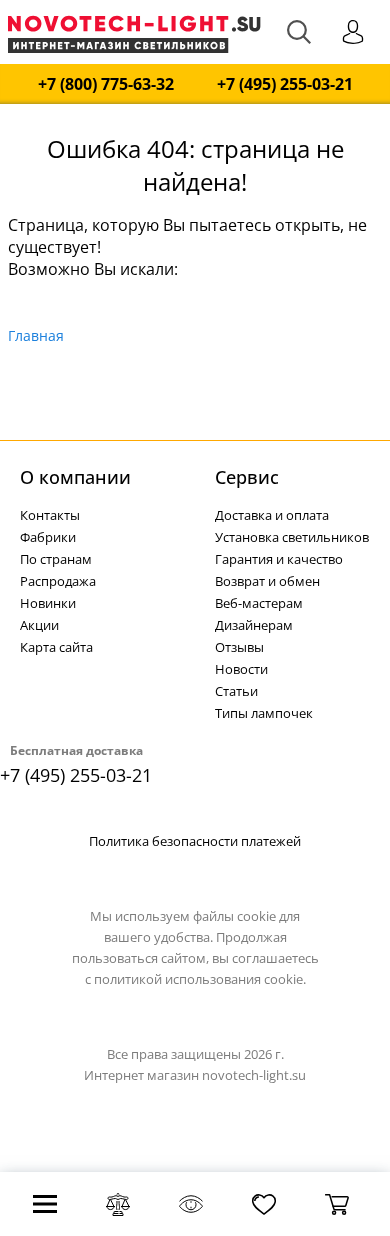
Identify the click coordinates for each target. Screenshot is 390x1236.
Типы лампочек (264, 713)
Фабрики (48, 537)
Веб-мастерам (259, 603)
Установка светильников (292, 537)
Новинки (48, 603)
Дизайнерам (254, 625)
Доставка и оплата (272, 515)
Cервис (247, 477)
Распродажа (58, 581)
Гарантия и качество (279, 559)
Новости (241, 669)
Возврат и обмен (267, 581)
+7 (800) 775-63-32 (106, 84)
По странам (56, 559)
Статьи (236, 691)
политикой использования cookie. (200, 979)
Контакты (50, 515)
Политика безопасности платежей (195, 841)
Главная (36, 335)
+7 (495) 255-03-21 (285, 84)
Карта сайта (56, 647)
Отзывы (239, 647)
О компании (75, 477)
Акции (39, 625)
